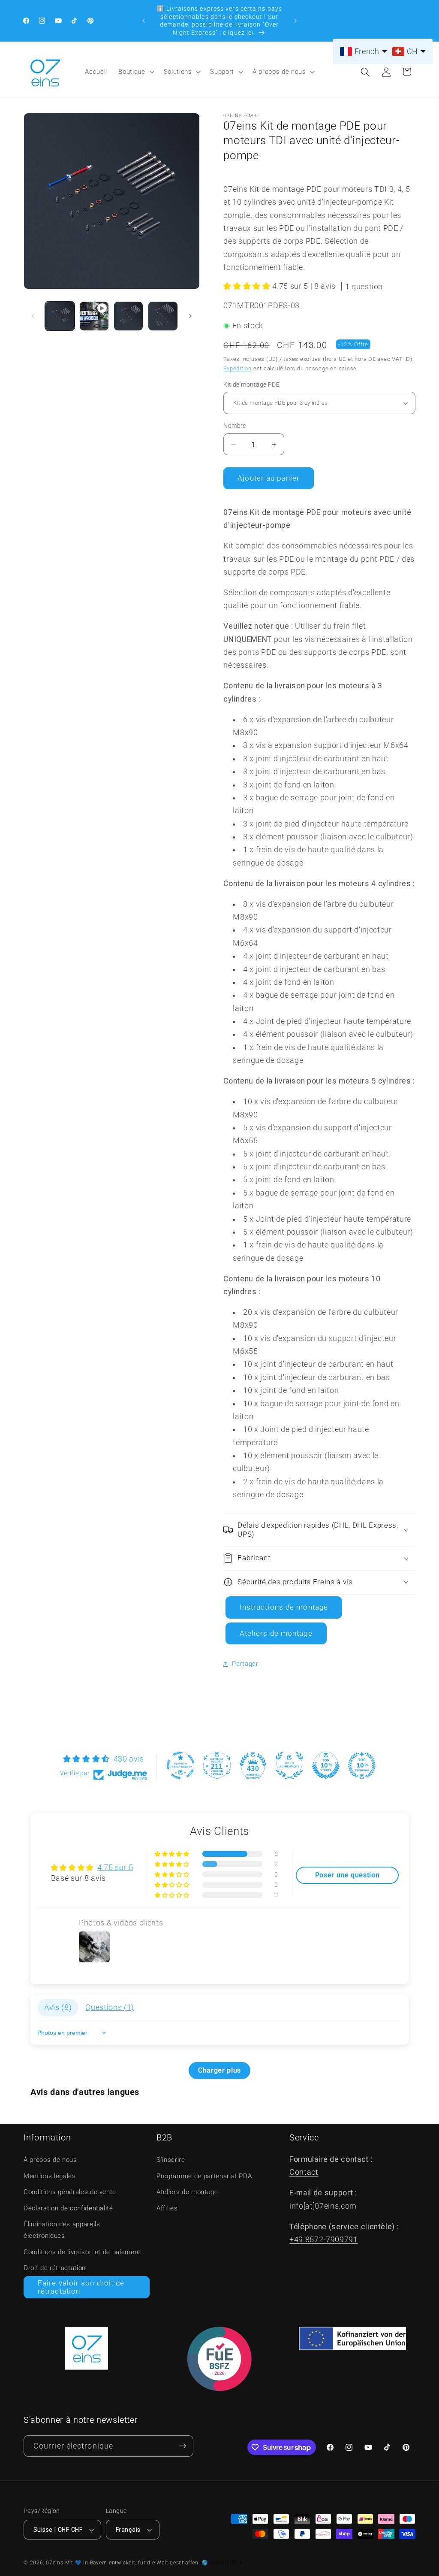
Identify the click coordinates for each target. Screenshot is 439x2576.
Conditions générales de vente (70, 2192)
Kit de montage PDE (251, 384)
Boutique (132, 72)
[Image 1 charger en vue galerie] (60, 316)
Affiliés (167, 2208)
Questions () (110, 2007)
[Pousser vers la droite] (190, 316)
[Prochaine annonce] (295, 21)
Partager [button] (245, 1664)
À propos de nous (279, 72)
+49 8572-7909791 (324, 2240)
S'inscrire (171, 2160)
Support (222, 72)
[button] (135, 72)
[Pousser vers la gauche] (33, 316)
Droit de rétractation (55, 2268)
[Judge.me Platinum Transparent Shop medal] (180, 1765)
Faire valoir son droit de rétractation (81, 2287)
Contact (304, 2172)
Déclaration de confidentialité (68, 2208)
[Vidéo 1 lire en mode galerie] (94, 316)
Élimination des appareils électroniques (62, 2230)
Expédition (238, 368)
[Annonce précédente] (144, 21)
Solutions (178, 72)
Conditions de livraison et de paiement (82, 2252)
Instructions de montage (284, 1607)
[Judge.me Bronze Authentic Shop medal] (289, 1765)
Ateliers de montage (276, 1633)
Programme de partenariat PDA (204, 2176)
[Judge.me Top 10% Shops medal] (326, 1765)
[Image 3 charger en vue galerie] (163, 316)
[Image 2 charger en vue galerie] (128, 316)
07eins (55, 2563)
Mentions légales (50, 2176)
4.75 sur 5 (115, 1868)
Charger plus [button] (219, 2070)
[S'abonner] (183, 2446)
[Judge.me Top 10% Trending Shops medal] (362, 1765)
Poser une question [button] (347, 1875)
